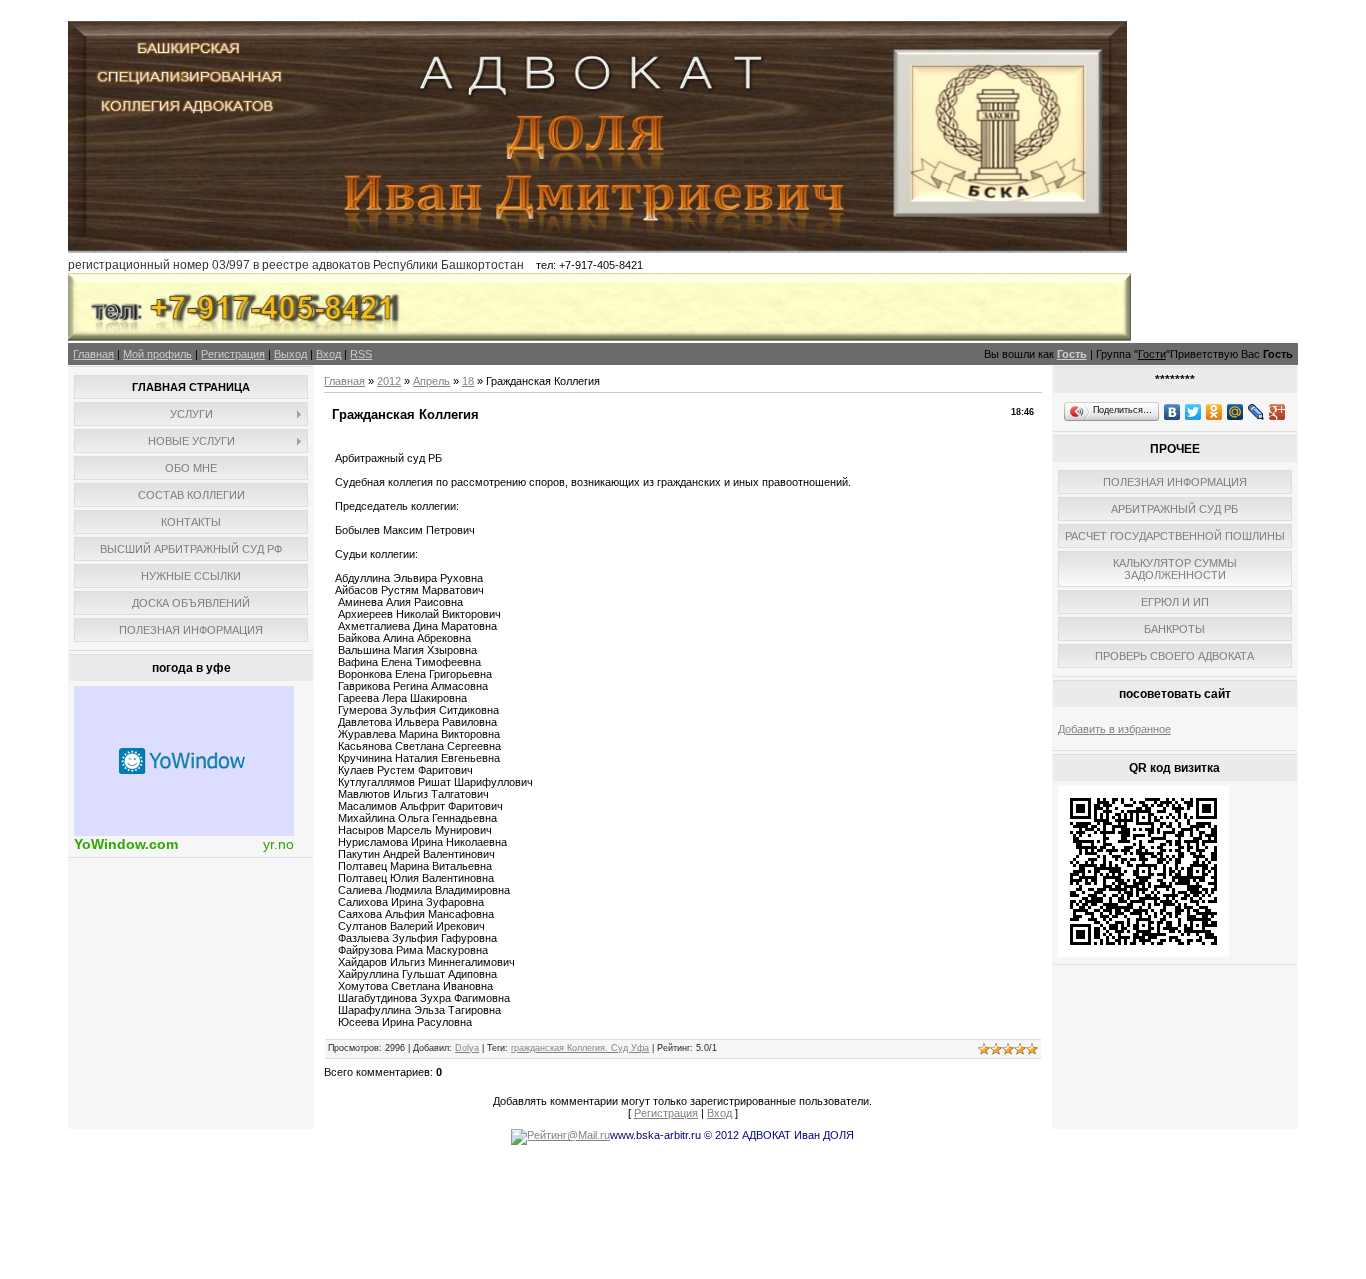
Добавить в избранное (1114, 729)
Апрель (431, 381)
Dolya (467, 1048)
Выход (290, 354)
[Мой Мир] (1235, 412)
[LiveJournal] (1256, 412)
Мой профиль (157, 354)
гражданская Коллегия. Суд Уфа (580, 1048)
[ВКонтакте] (1172, 412)
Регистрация (233, 354)
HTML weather (184, 761)
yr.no (278, 844)
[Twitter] (1193, 412)
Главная (93, 354)
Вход (328, 354)
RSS (361, 354)
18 (468, 381)
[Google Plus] (1277, 412)
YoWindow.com (126, 844)
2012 (389, 381)
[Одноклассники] (1214, 412)
